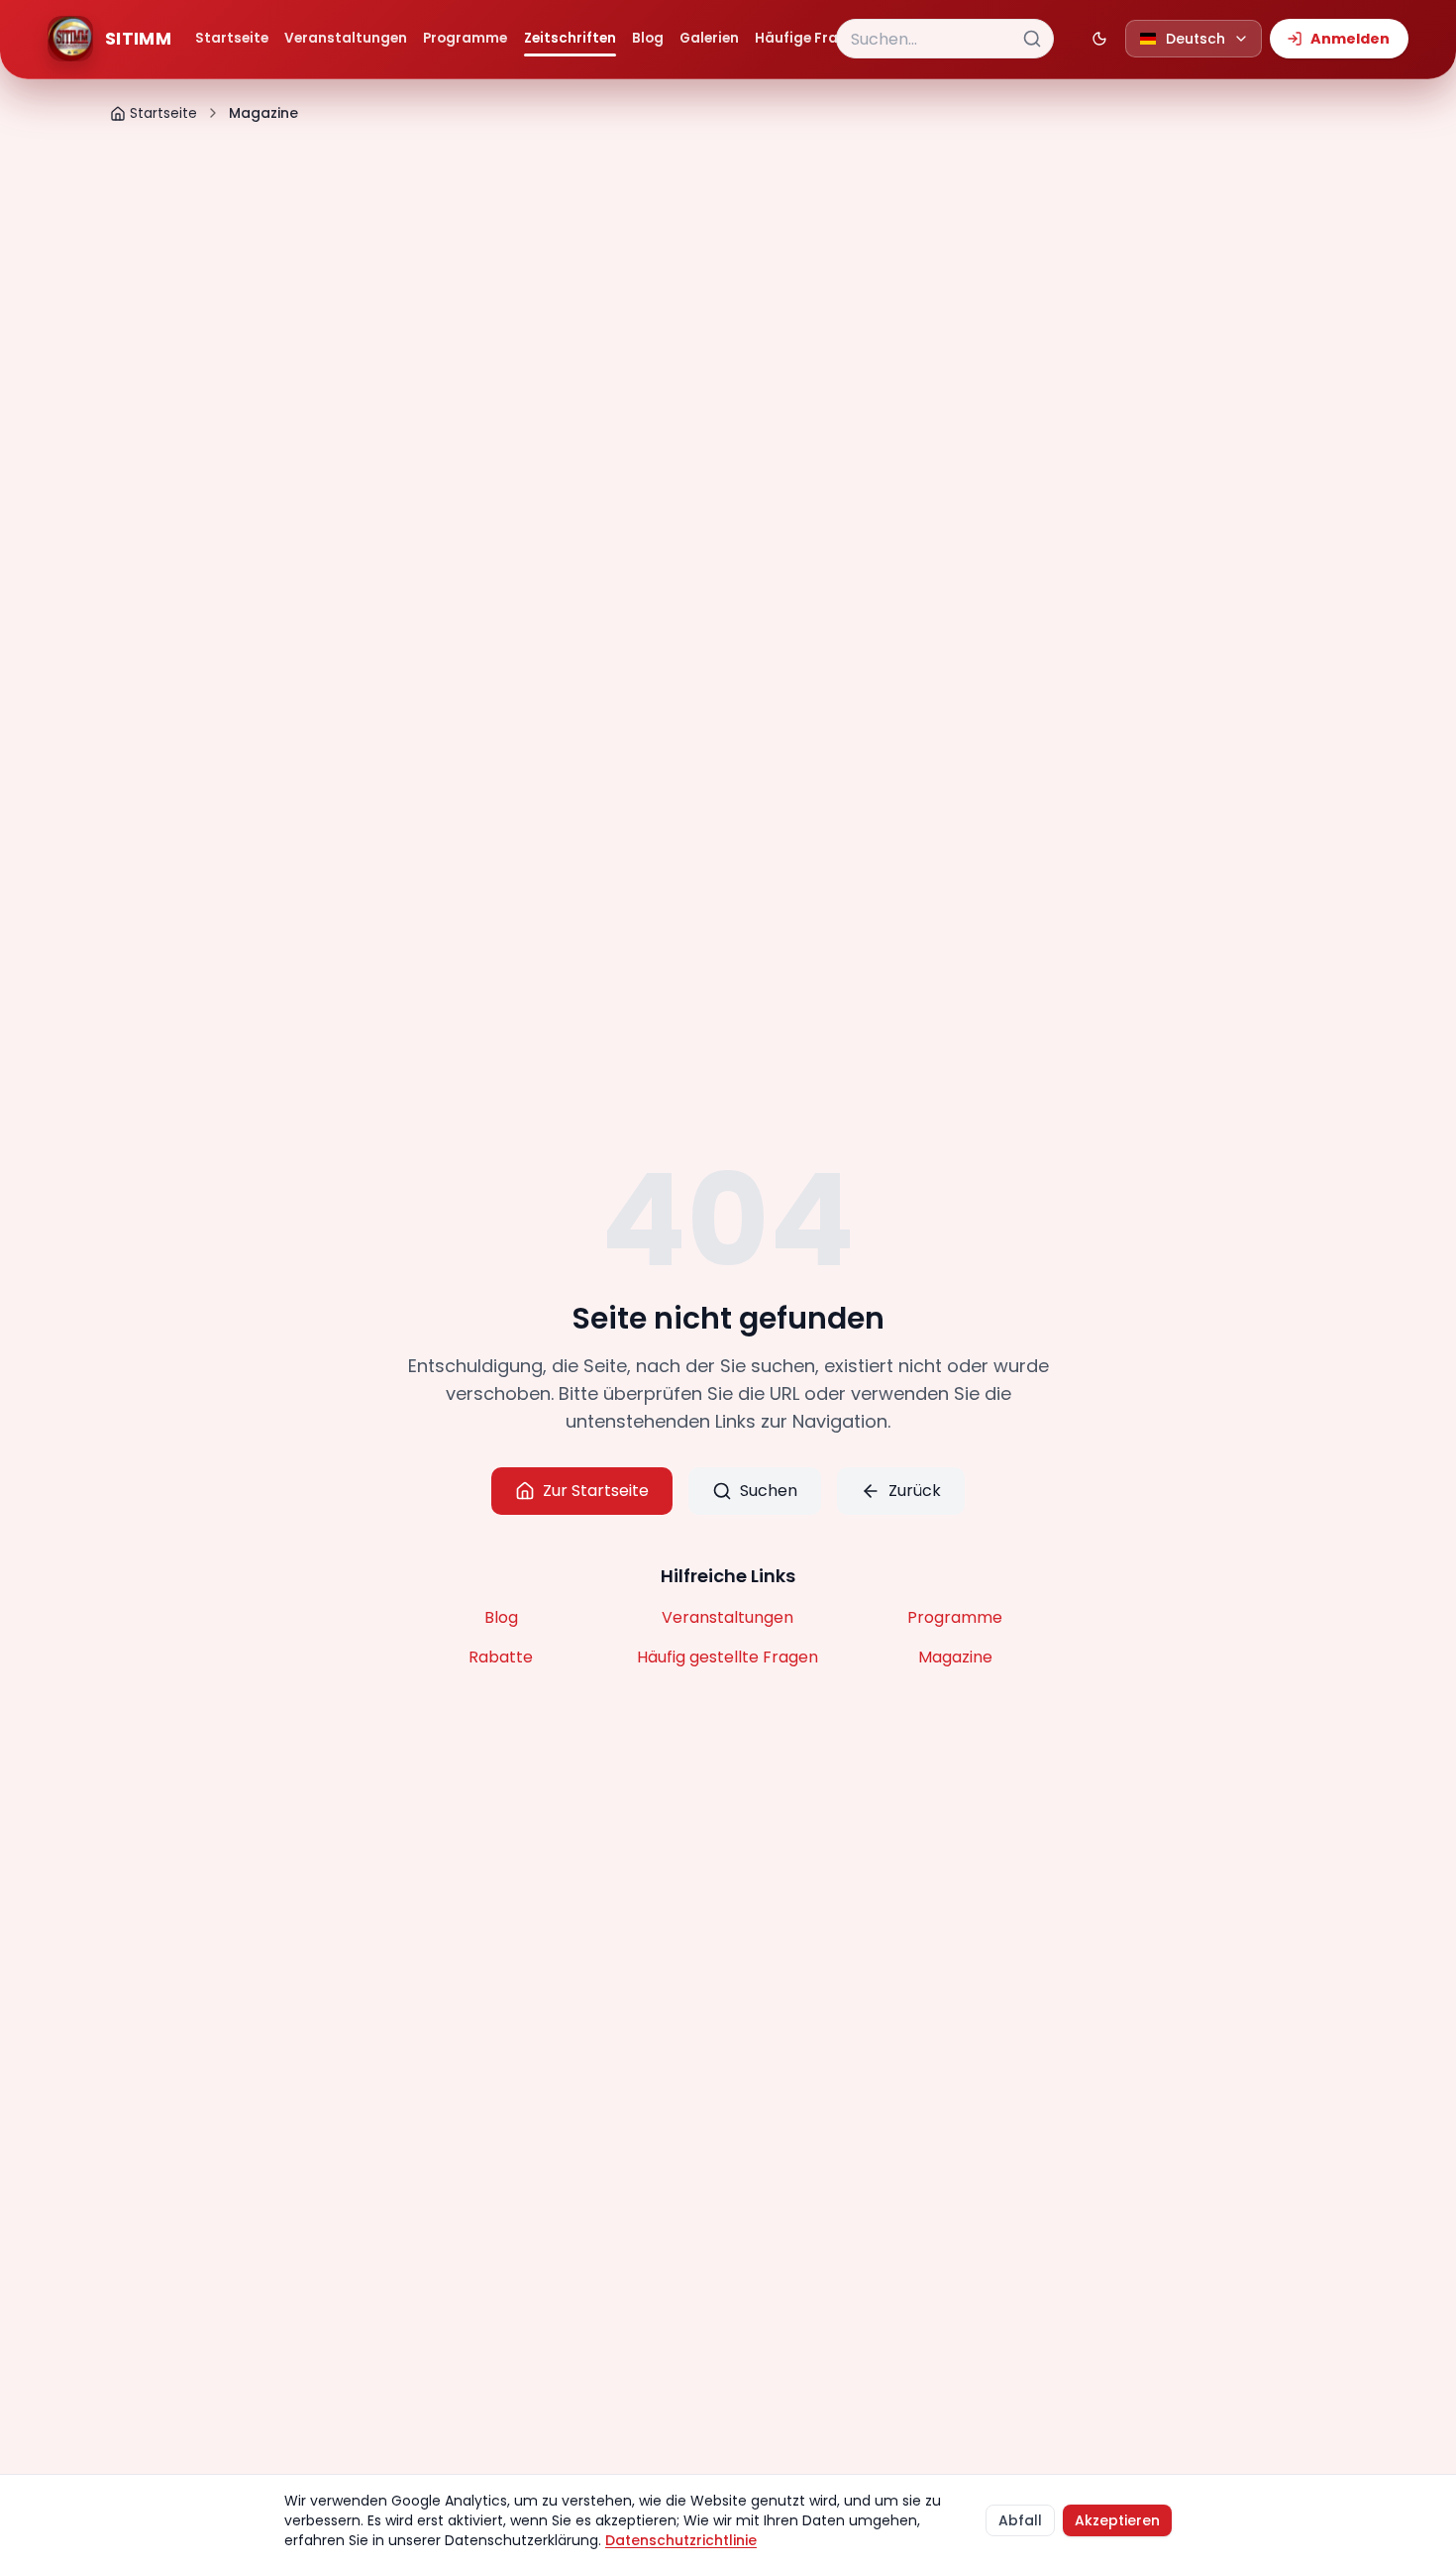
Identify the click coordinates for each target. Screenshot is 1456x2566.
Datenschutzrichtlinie (681, 2540)
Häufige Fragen (810, 38)
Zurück (915, 1491)
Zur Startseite (596, 1491)
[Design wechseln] (1099, 39)
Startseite (232, 38)
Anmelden (1350, 39)
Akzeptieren (1117, 2520)
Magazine (955, 1657)
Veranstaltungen (346, 38)
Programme (465, 38)
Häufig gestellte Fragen (728, 1657)
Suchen (769, 1491)
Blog (648, 38)
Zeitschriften (570, 38)
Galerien (709, 38)
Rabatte (501, 1657)
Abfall (1020, 2520)
